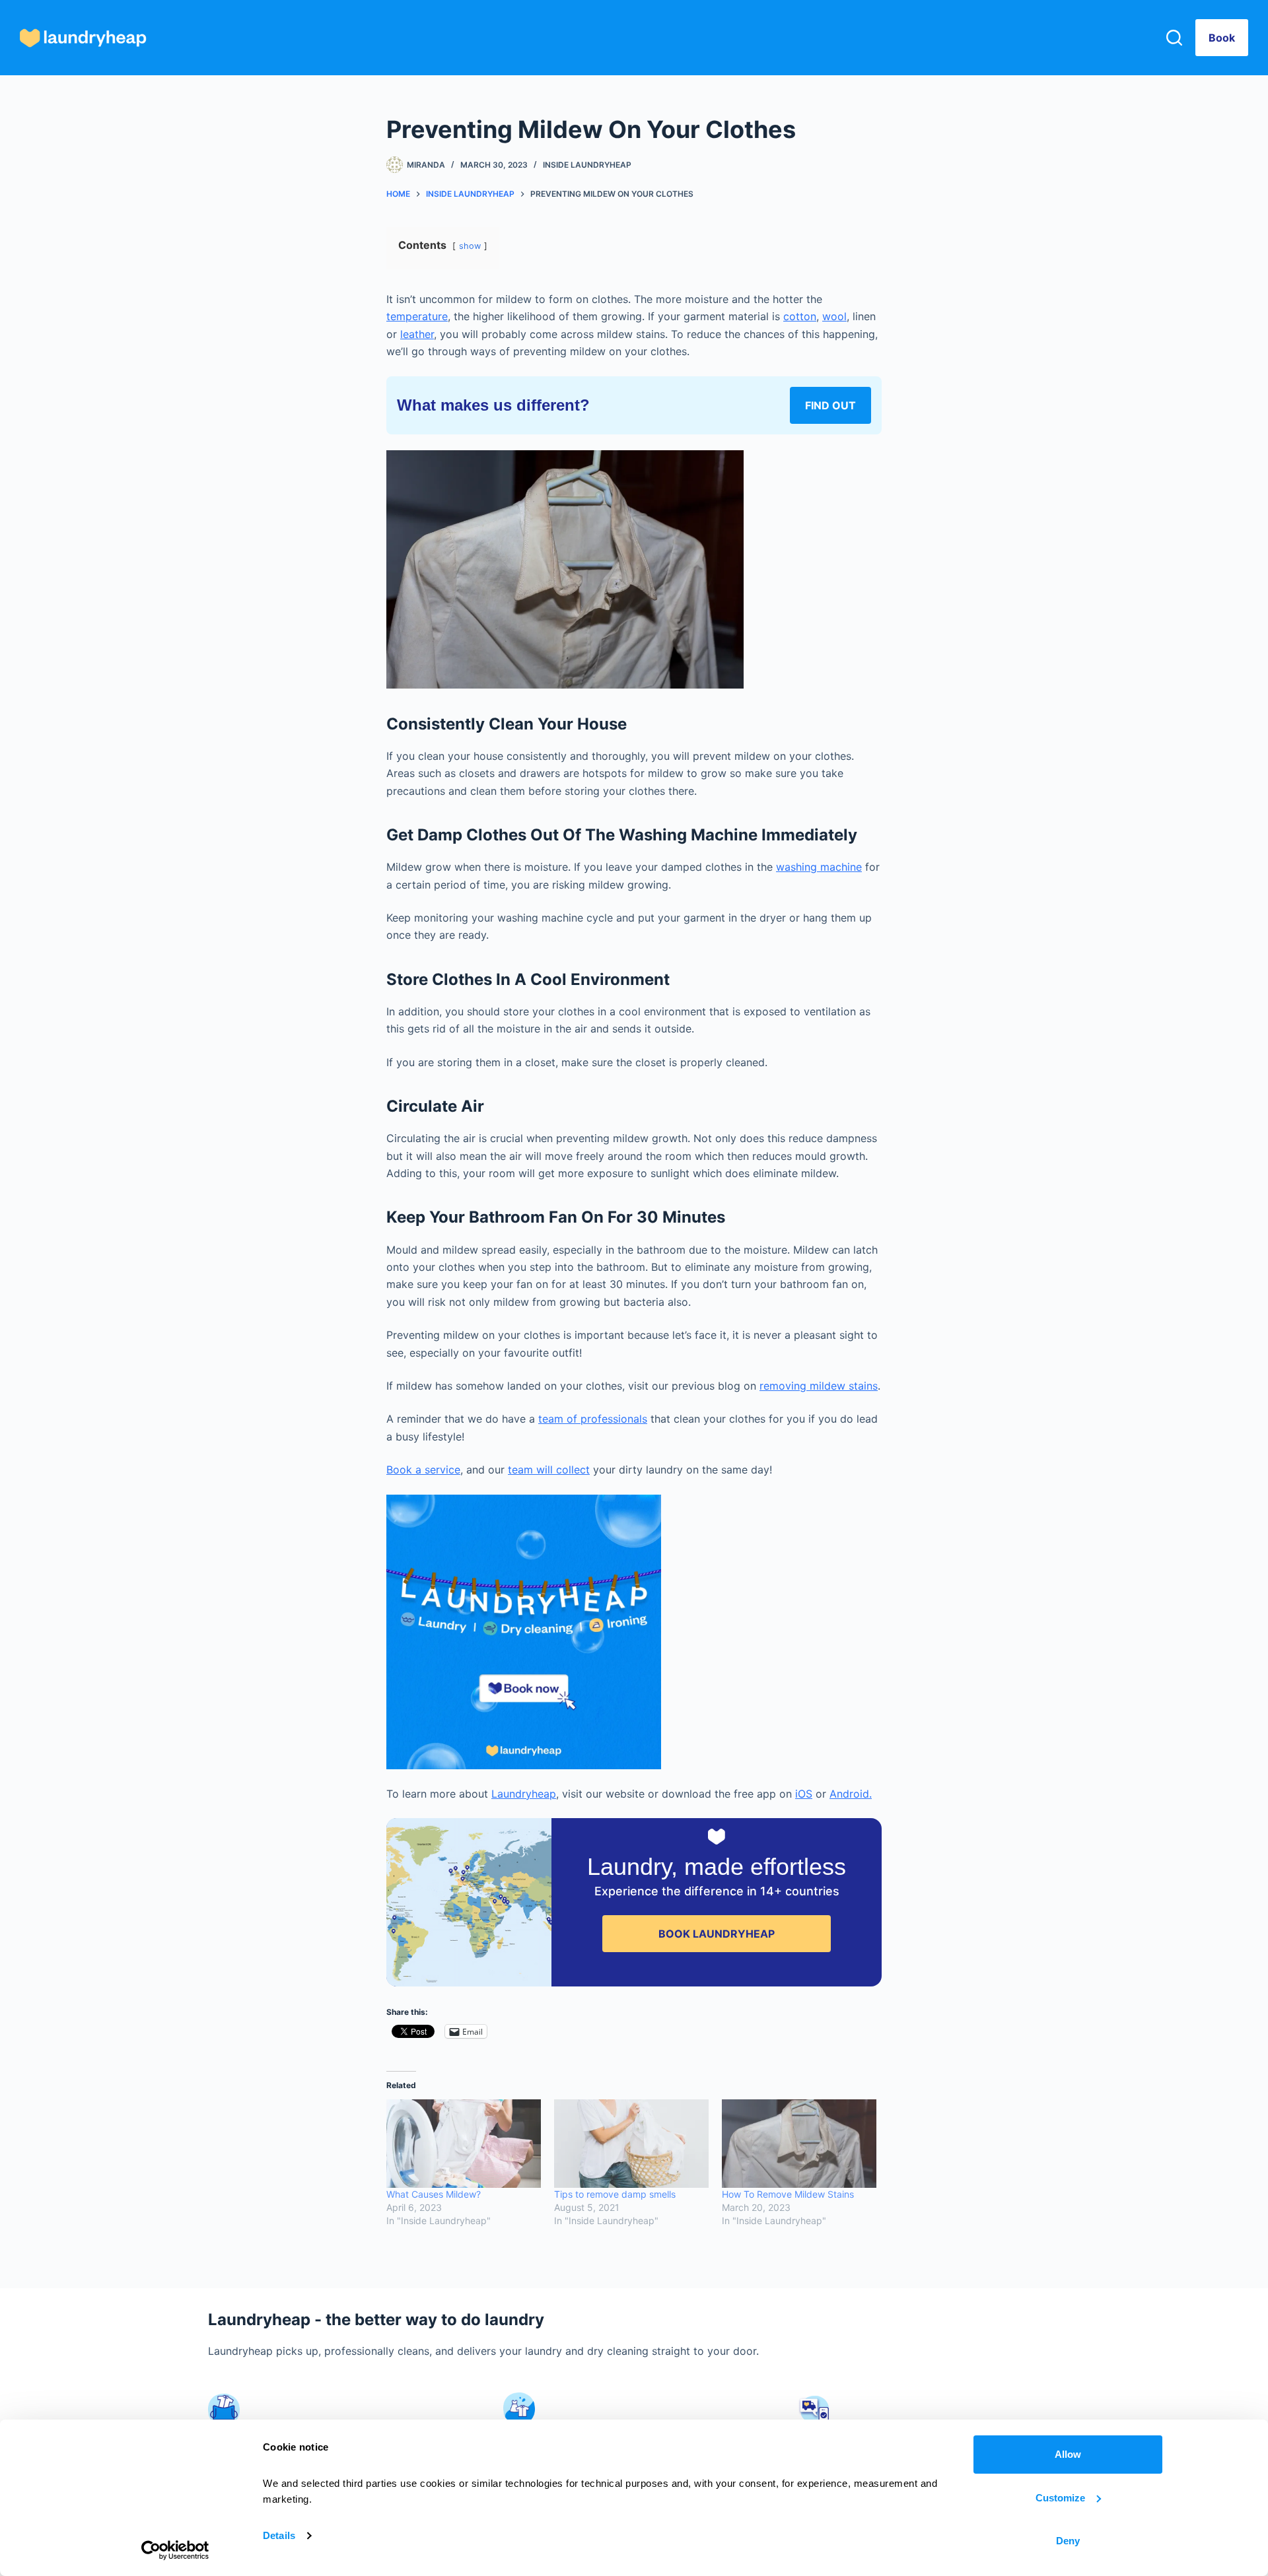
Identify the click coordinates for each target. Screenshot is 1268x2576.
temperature (417, 316)
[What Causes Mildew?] (464, 2144)
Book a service (423, 1470)
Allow (1068, 2454)
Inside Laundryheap (587, 165)
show (470, 246)
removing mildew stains (819, 1386)
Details (279, 2535)
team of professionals (593, 1419)
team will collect (549, 1470)
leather (417, 334)
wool (834, 316)
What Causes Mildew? (434, 2194)
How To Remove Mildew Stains (788, 2194)
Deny (1068, 2541)
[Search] (1174, 38)
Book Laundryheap (717, 1934)
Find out (830, 405)
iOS (804, 1794)
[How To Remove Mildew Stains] (799, 2144)
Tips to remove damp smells (615, 2194)
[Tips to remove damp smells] (631, 2144)
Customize (1060, 2498)
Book (1222, 38)
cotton (800, 316)
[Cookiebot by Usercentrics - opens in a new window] (175, 2550)
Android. (851, 1794)
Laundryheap (524, 1794)
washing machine (819, 867)
